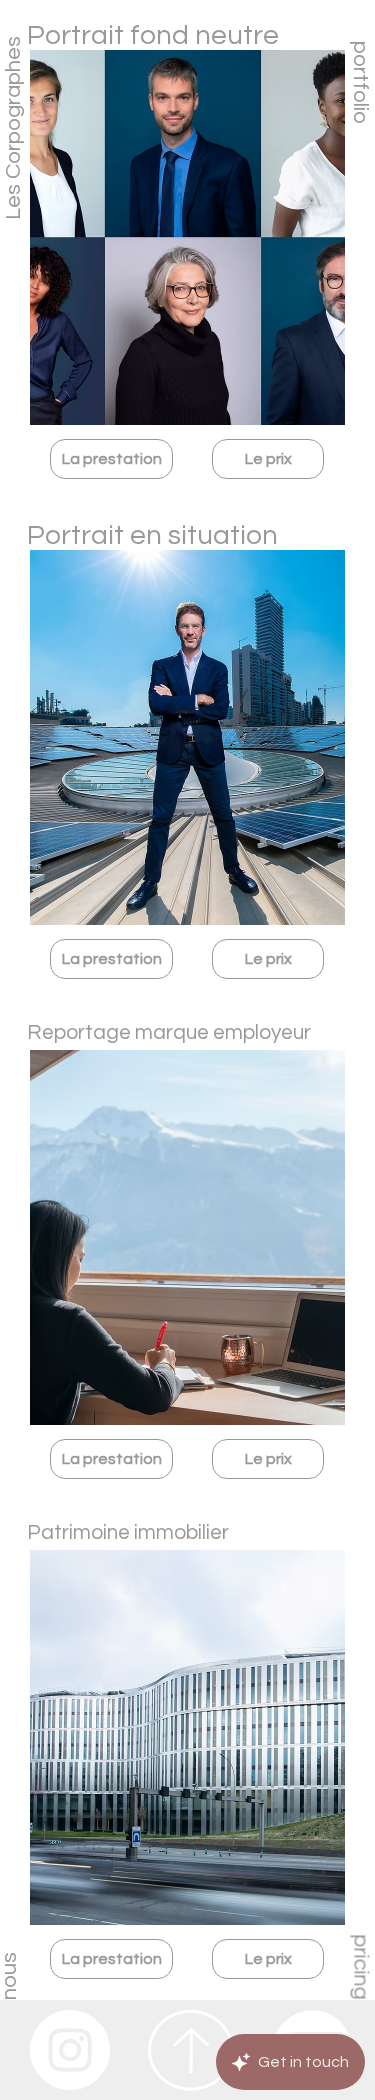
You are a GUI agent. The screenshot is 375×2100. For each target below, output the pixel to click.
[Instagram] (70, 2050)
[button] (111, 459)
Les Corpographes (13, 128)
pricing (361, 1967)
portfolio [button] (360, 81)
